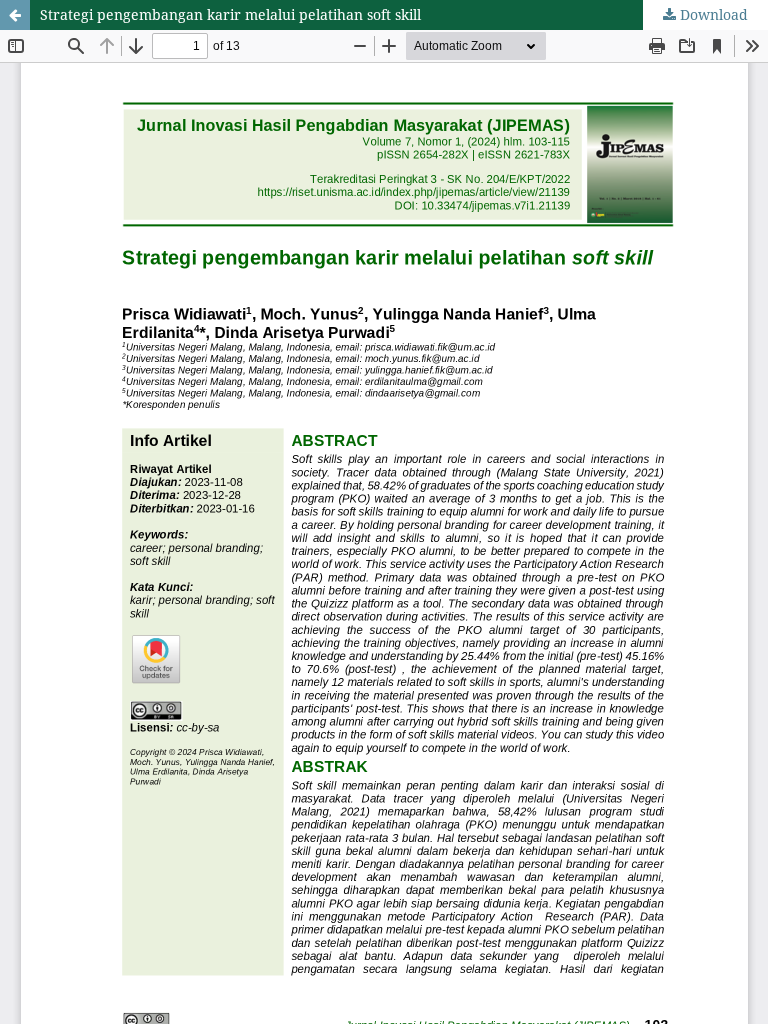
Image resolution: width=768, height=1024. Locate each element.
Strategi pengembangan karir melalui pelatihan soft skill (230, 14)
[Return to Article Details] (15, 15)
